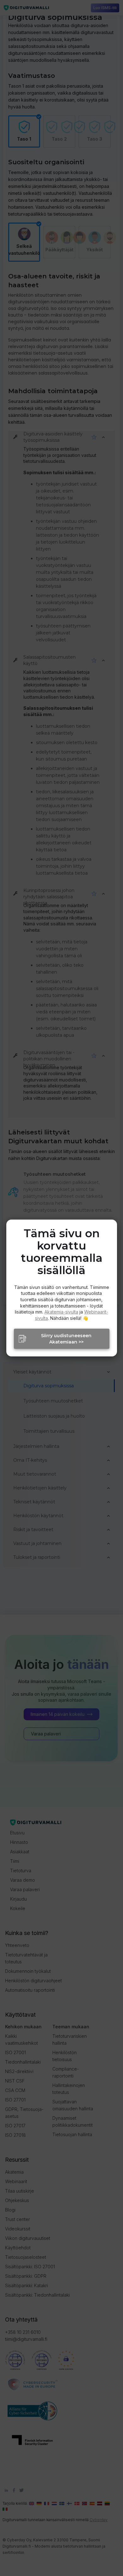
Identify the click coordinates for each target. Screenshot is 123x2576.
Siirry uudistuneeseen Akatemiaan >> (66, 1339)
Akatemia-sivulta (61, 1312)
